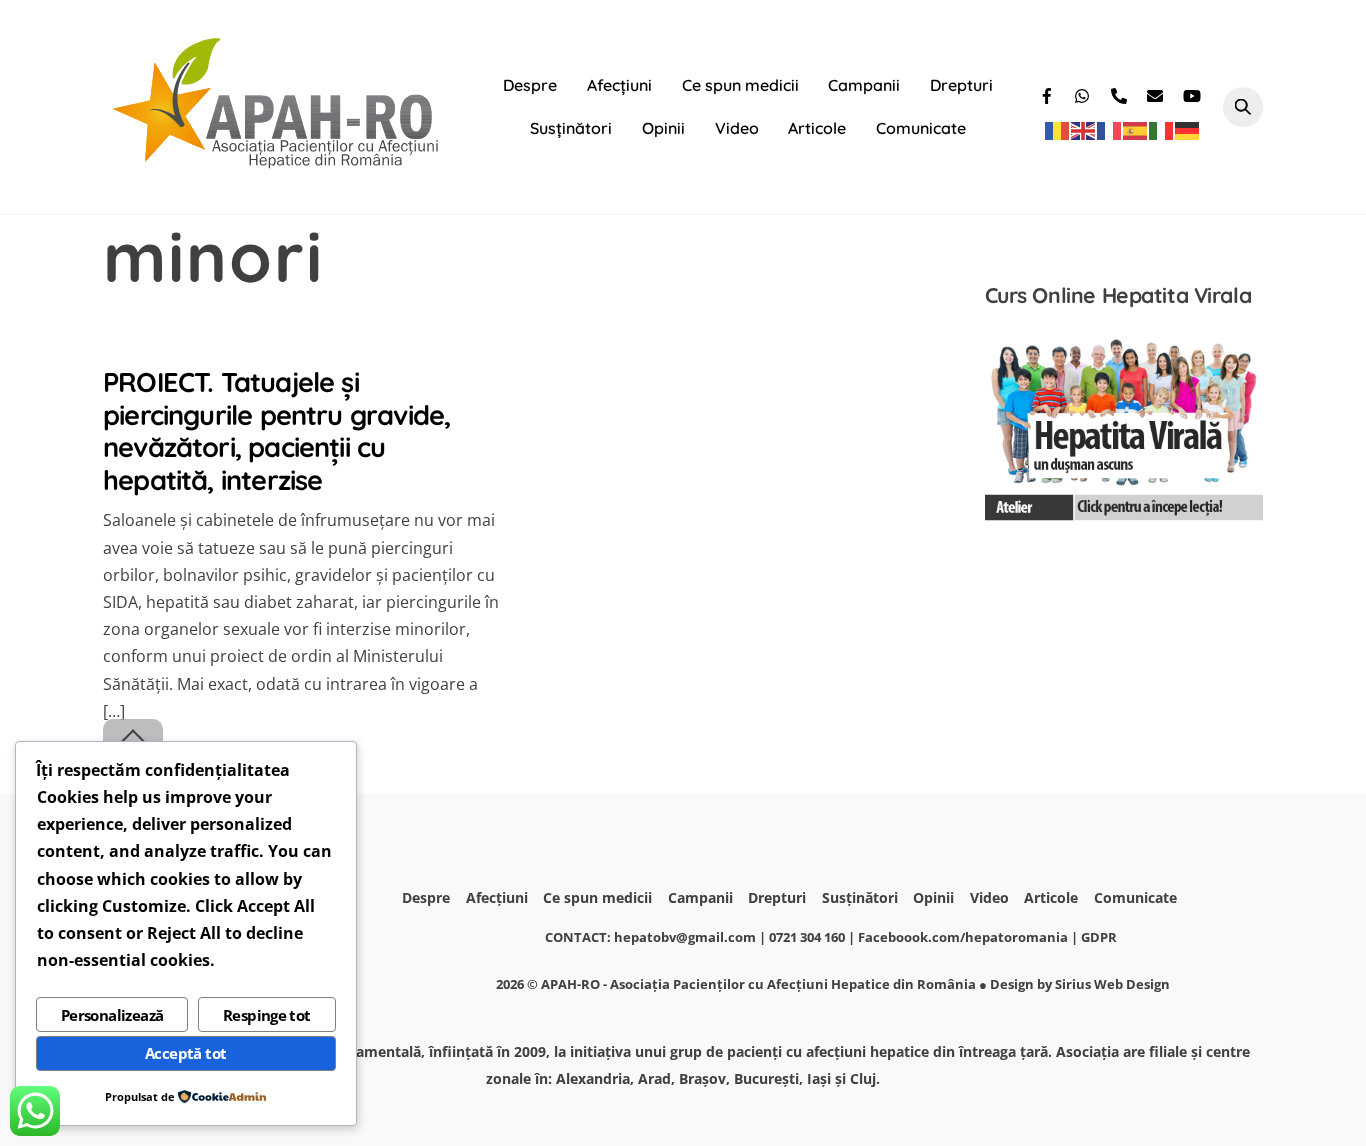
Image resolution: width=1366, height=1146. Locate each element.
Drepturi (961, 85)
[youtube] (1193, 93)
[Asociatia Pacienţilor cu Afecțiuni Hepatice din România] (278, 163)
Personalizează (112, 1015)
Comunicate (921, 128)
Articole (817, 128)
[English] (1084, 130)
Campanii (864, 85)
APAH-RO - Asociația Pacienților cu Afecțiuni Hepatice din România (758, 984)
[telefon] (1121, 93)
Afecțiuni (619, 85)
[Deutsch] (1188, 130)
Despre (530, 85)
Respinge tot (267, 1015)
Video (737, 128)
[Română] (1058, 130)
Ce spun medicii (740, 85)
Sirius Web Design (1112, 984)
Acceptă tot (185, 1053)
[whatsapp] (1085, 93)
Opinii (663, 128)
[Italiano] (1162, 130)
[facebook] (1049, 93)
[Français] (1110, 130)
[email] (1157, 93)
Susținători (571, 128)
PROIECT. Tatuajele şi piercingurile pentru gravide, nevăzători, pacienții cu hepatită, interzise (276, 431)
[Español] (1136, 130)
